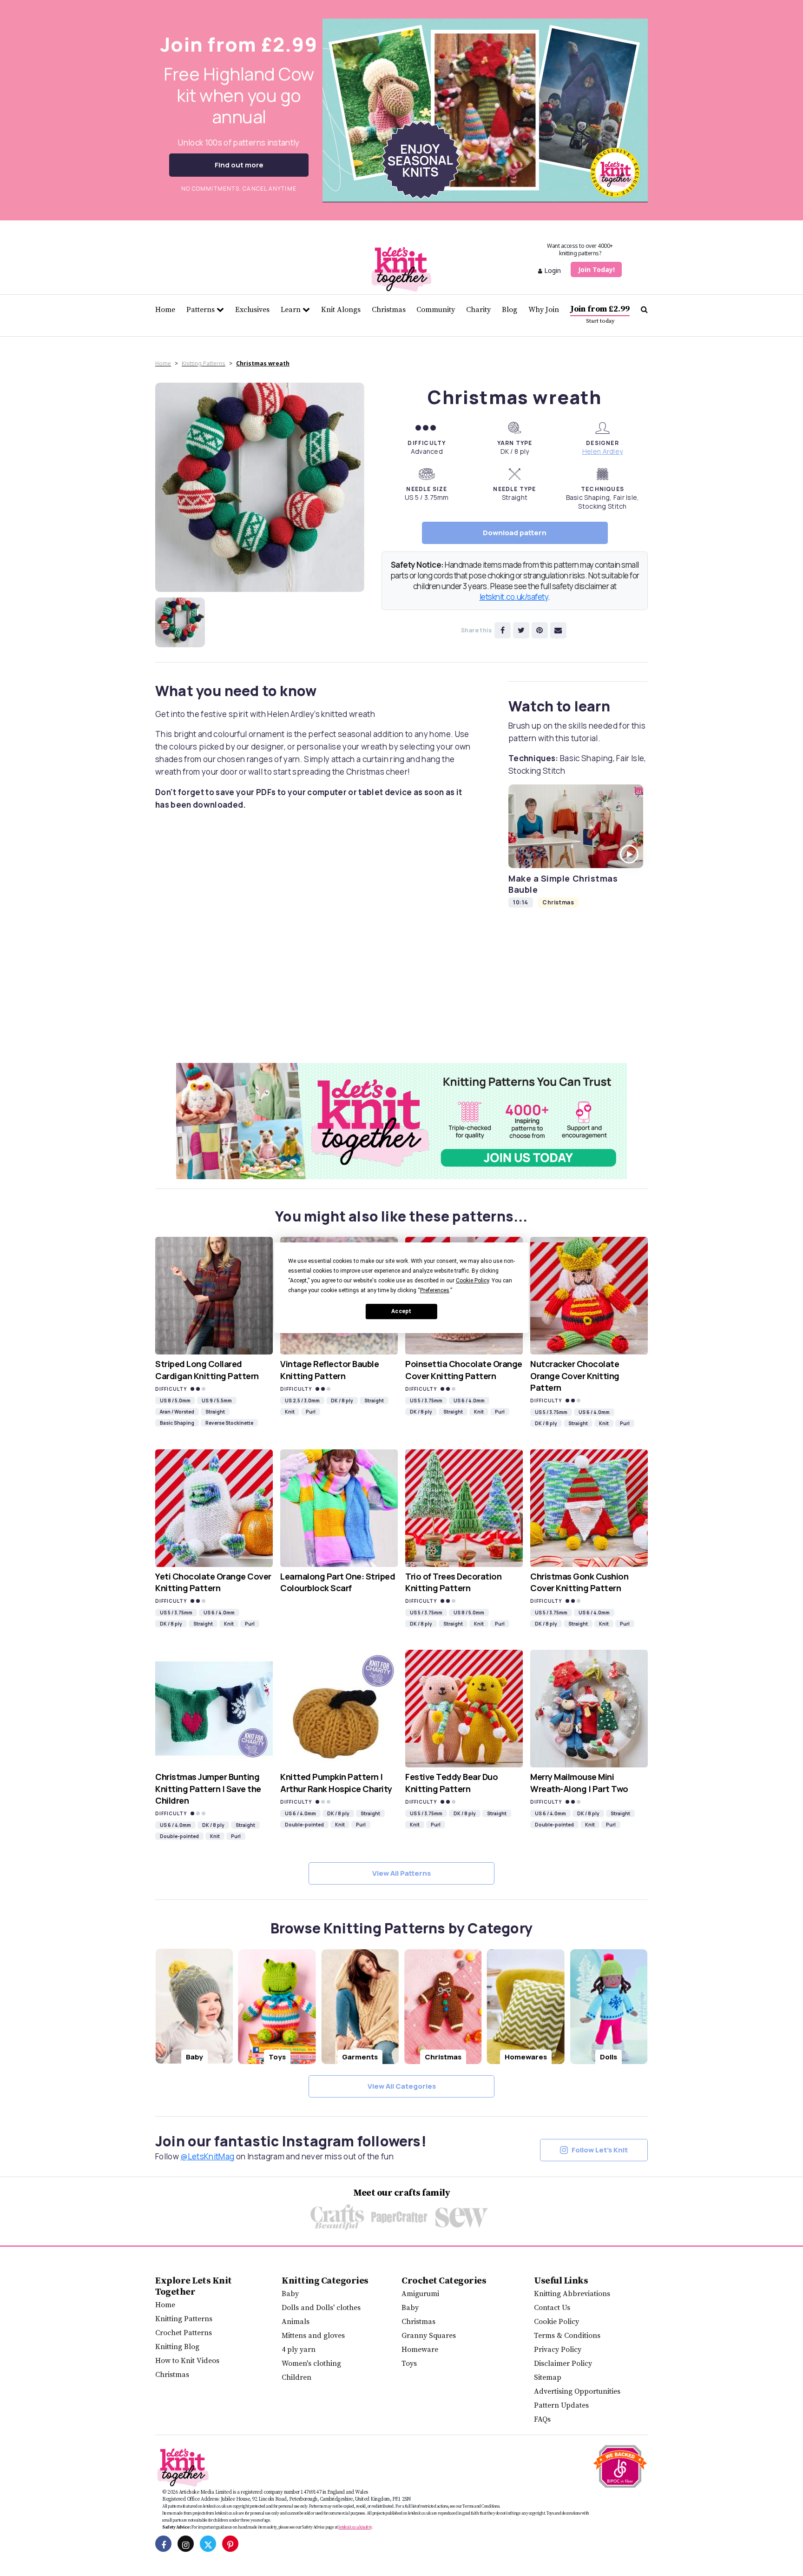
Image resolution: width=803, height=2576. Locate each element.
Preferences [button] (435, 1290)
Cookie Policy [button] (472, 1281)
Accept (401, 1312)
